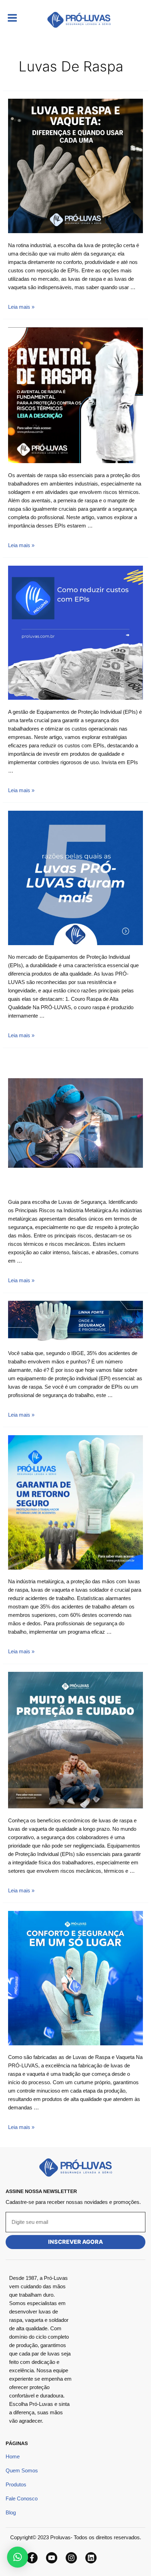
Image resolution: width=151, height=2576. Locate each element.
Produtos (16, 2484)
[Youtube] (52, 2558)
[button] (18, 2557)
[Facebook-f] (32, 2558)
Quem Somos (22, 2470)
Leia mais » (21, 307)
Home (13, 2456)
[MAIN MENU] (12, 18)
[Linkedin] (91, 2558)
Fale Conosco (22, 2498)
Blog (11, 2512)
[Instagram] (71, 2558)
